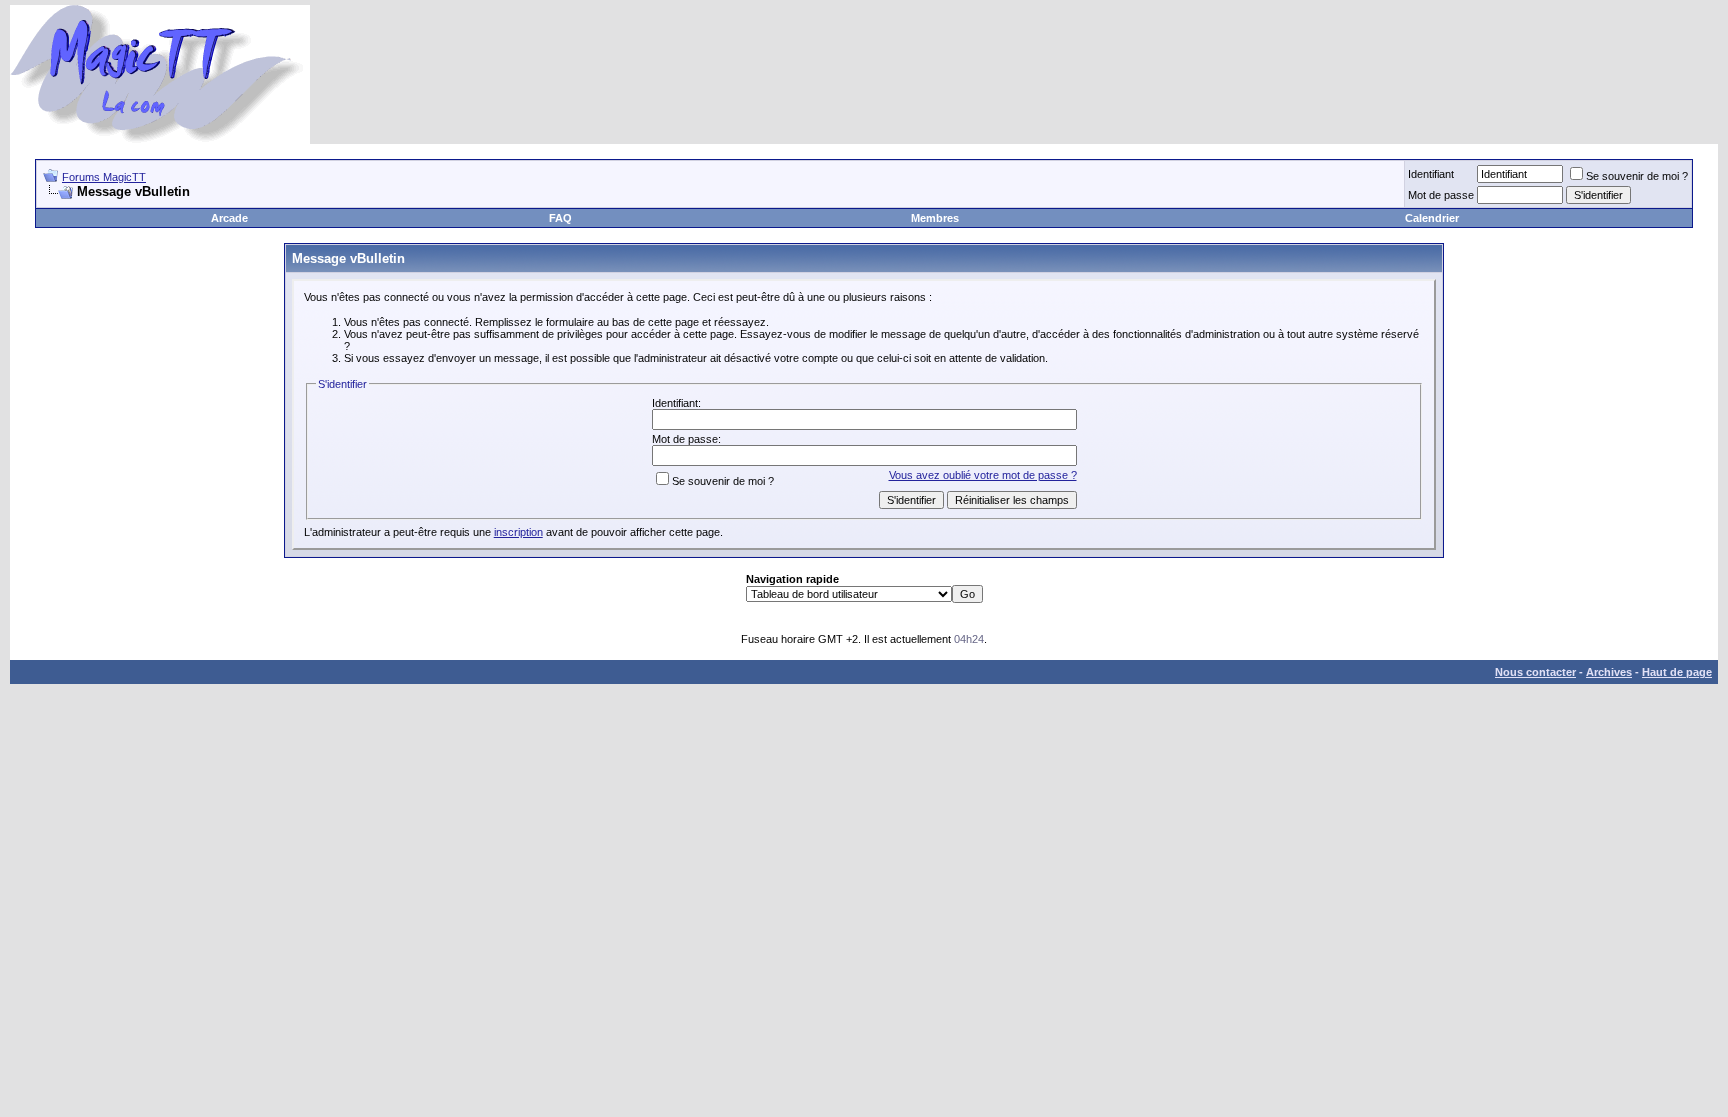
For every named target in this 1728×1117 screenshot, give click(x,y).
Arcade (229, 218)
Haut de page (1677, 672)
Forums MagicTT (104, 177)
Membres (935, 218)
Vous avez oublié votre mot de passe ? (983, 475)
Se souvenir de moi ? (1637, 176)
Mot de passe (1441, 195)
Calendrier (1432, 218)
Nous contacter (1535, 672)
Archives (1609, 672)
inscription (518, 532)
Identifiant (1431, 174)
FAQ (560, 218)
